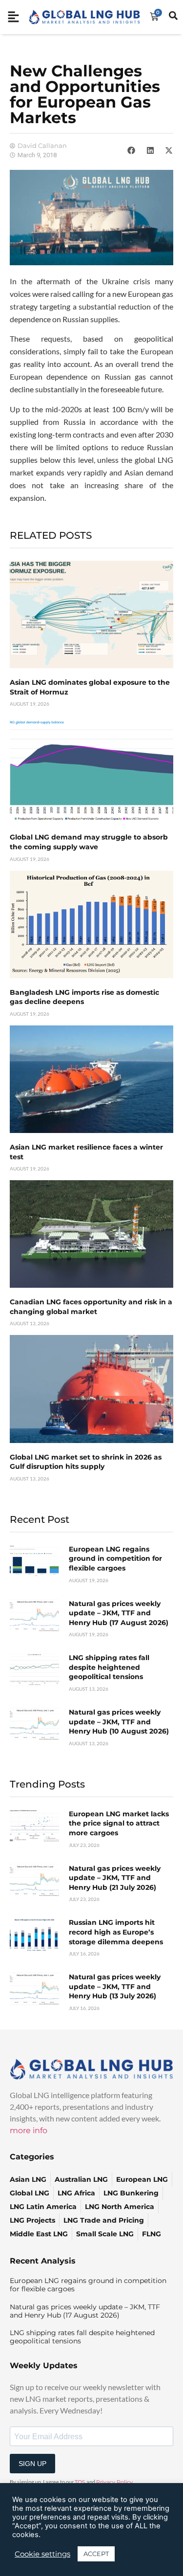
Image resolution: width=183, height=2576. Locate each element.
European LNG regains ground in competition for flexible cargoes (115, 1559)
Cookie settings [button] (42, 2554)
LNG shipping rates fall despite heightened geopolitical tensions (109, 1667)
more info (29, 2130)
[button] (131, 150)
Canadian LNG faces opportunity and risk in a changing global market (91, 1307)
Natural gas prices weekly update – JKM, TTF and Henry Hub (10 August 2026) (119, 1722)
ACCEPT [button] (96, 2554)
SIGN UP (32, 2464)
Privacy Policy (114, 2482)
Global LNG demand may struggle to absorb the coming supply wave (89, 842)
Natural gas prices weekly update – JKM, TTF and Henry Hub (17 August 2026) (119, 1613)
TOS (80, 2482)
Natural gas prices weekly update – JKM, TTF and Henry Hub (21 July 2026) (115, 1878)
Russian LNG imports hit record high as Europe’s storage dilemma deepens (116, 1932)
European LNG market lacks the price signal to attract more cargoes (119, 1823)
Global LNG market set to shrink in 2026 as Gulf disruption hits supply (86, 1462)
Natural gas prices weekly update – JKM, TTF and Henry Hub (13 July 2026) (115, 1986)
